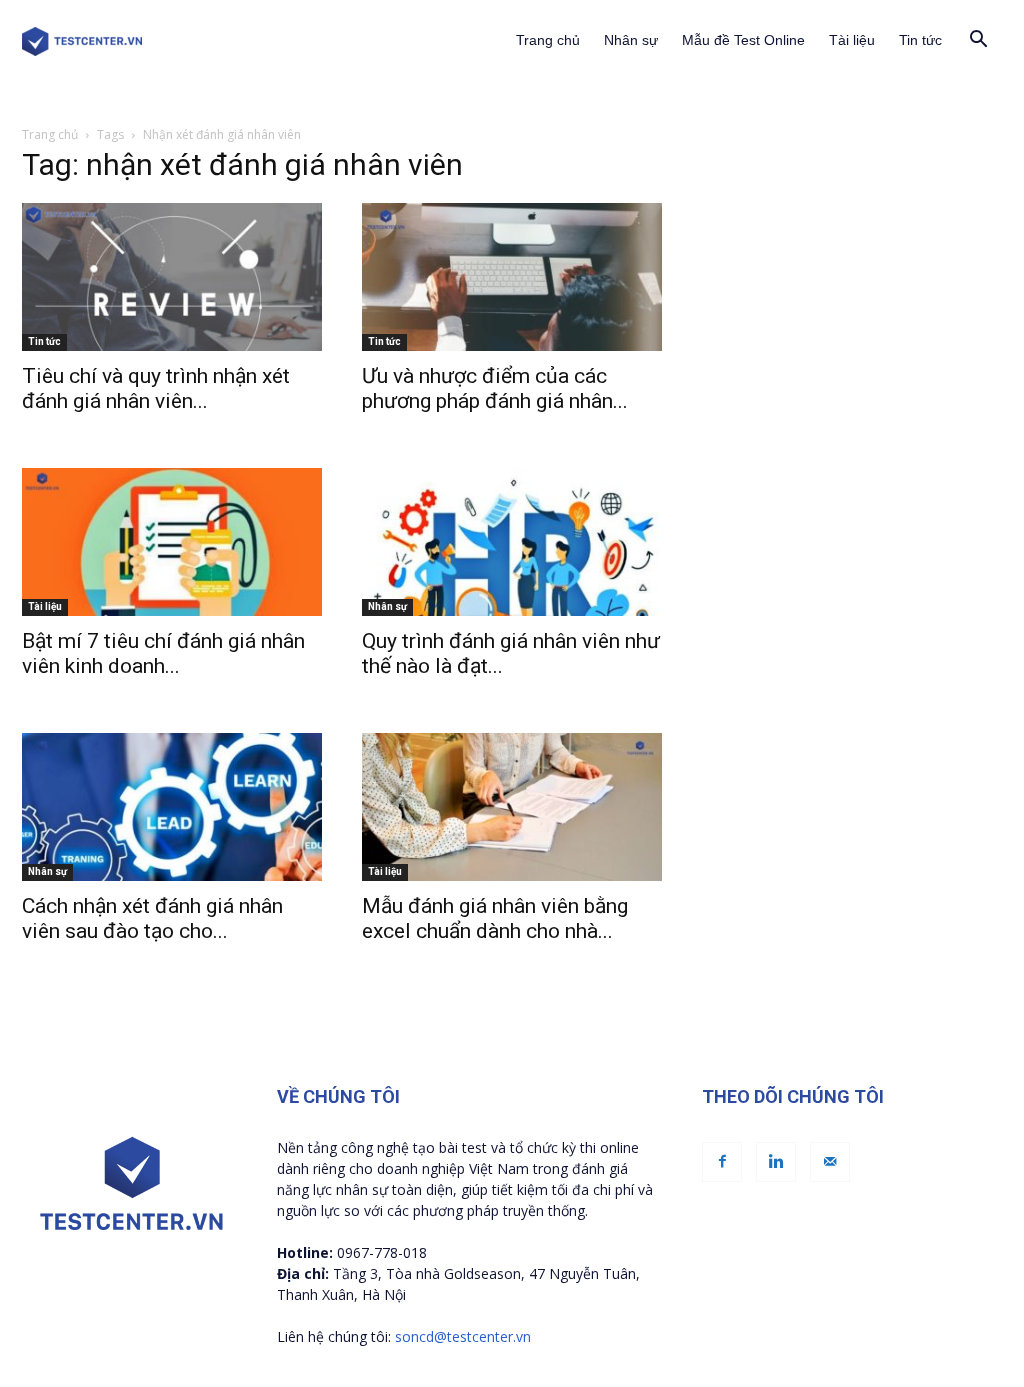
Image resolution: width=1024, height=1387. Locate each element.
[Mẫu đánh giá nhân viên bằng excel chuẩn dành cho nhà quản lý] (512, 807)
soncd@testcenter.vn (463, 1336)
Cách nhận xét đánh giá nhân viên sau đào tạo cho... (152, 918)
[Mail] (830, 1162)
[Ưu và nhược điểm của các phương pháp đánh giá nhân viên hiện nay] (512, 277)
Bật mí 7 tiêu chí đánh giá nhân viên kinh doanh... (163, 653)
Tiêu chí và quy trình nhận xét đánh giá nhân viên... (156, 388)
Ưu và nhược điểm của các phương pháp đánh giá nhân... (495, 388)
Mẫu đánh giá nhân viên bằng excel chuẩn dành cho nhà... (495, 918)
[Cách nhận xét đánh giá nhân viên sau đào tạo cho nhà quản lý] (172, 807)
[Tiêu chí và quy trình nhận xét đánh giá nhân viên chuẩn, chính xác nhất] (172, 277)
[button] (978, 41)
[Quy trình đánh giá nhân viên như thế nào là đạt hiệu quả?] (512, 542)
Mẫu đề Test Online (743, 40)
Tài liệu (852, 40)
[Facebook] (722, 1162)
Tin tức (920, 40)
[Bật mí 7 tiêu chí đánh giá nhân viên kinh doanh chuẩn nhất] (172, 542)
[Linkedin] (776, 1162)
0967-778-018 (382, 1252)
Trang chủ (548, 40)
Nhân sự (631, 40)
